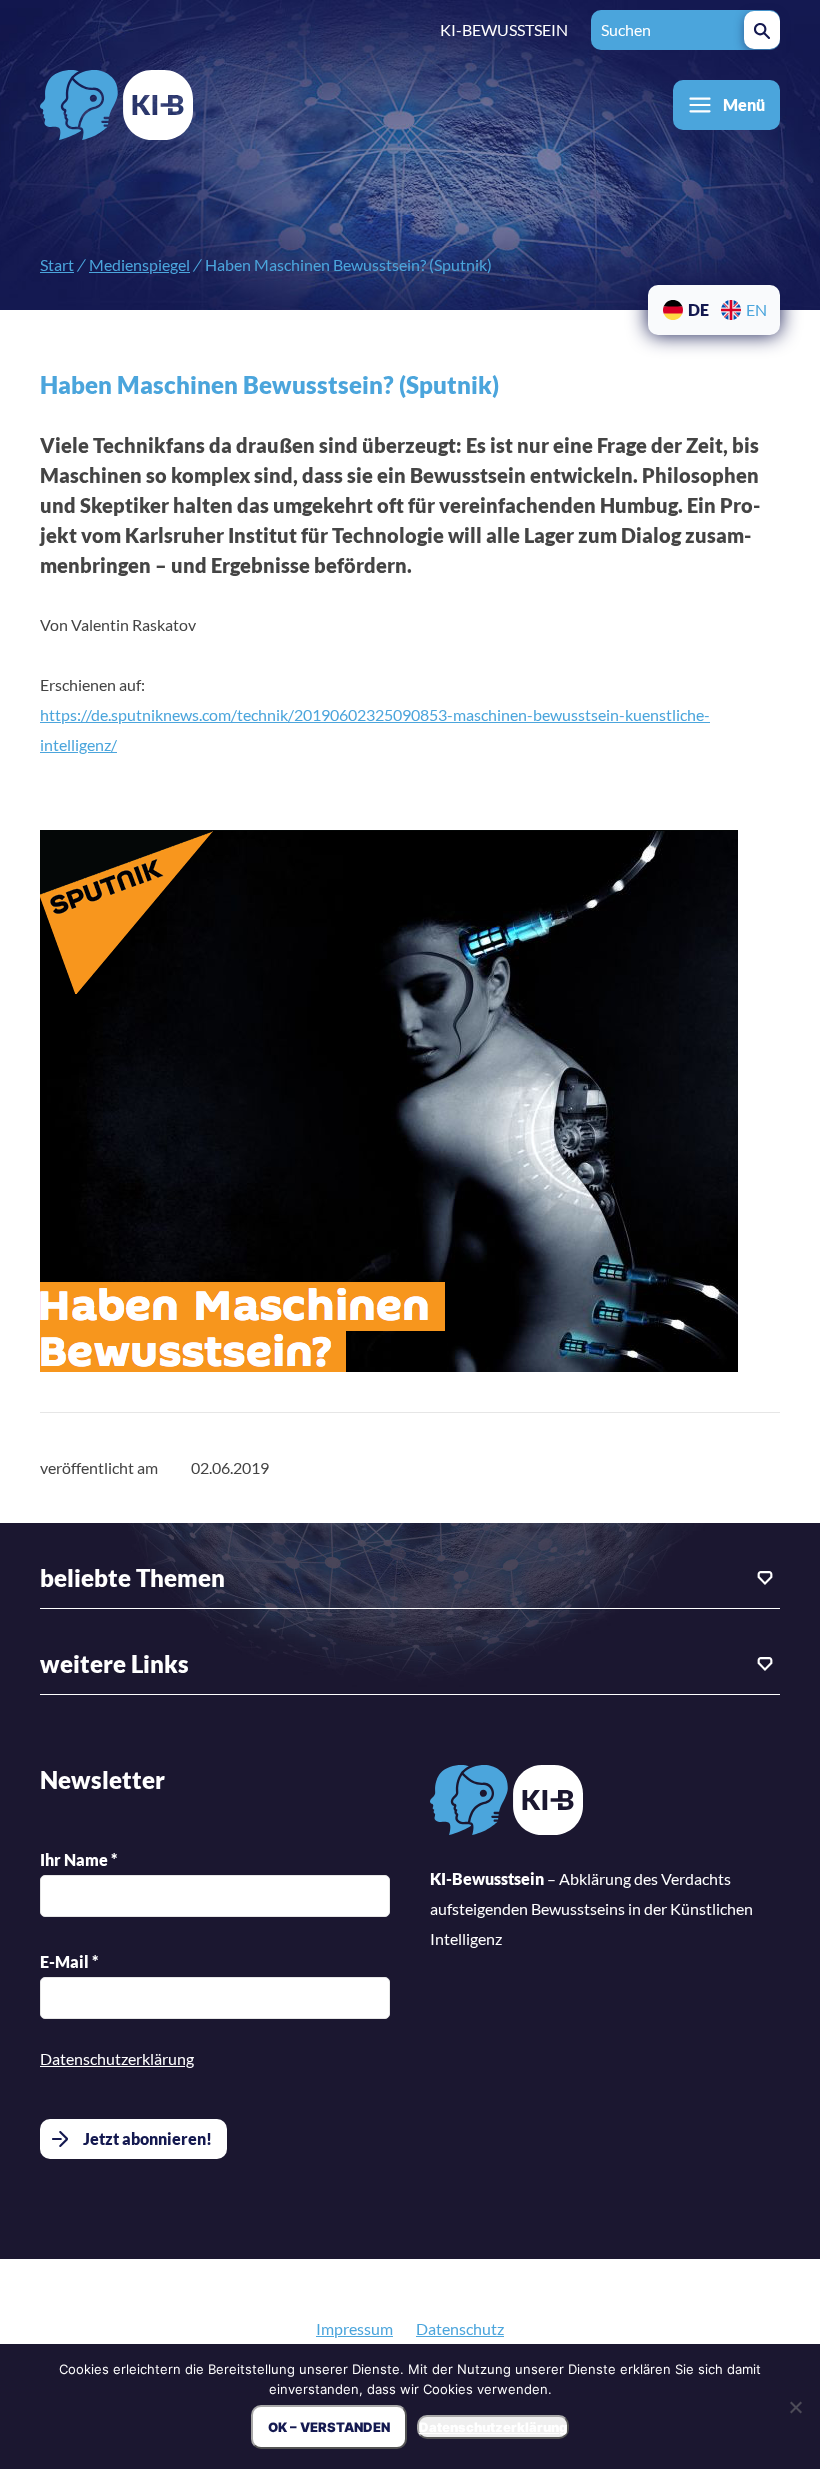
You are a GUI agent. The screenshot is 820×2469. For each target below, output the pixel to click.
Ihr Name (78, 1859)
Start (57, 264)
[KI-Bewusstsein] (506, 1804)
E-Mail (69, 1961)
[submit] (762, 30)
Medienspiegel (139, 264)
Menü (744, 104)
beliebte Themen (132, 1577)
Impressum (354, 2328)
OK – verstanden (329, 2427)
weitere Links (114, 1663)
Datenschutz (460, 2328)
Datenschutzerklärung (117, 2058)
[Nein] (795, 2407)
